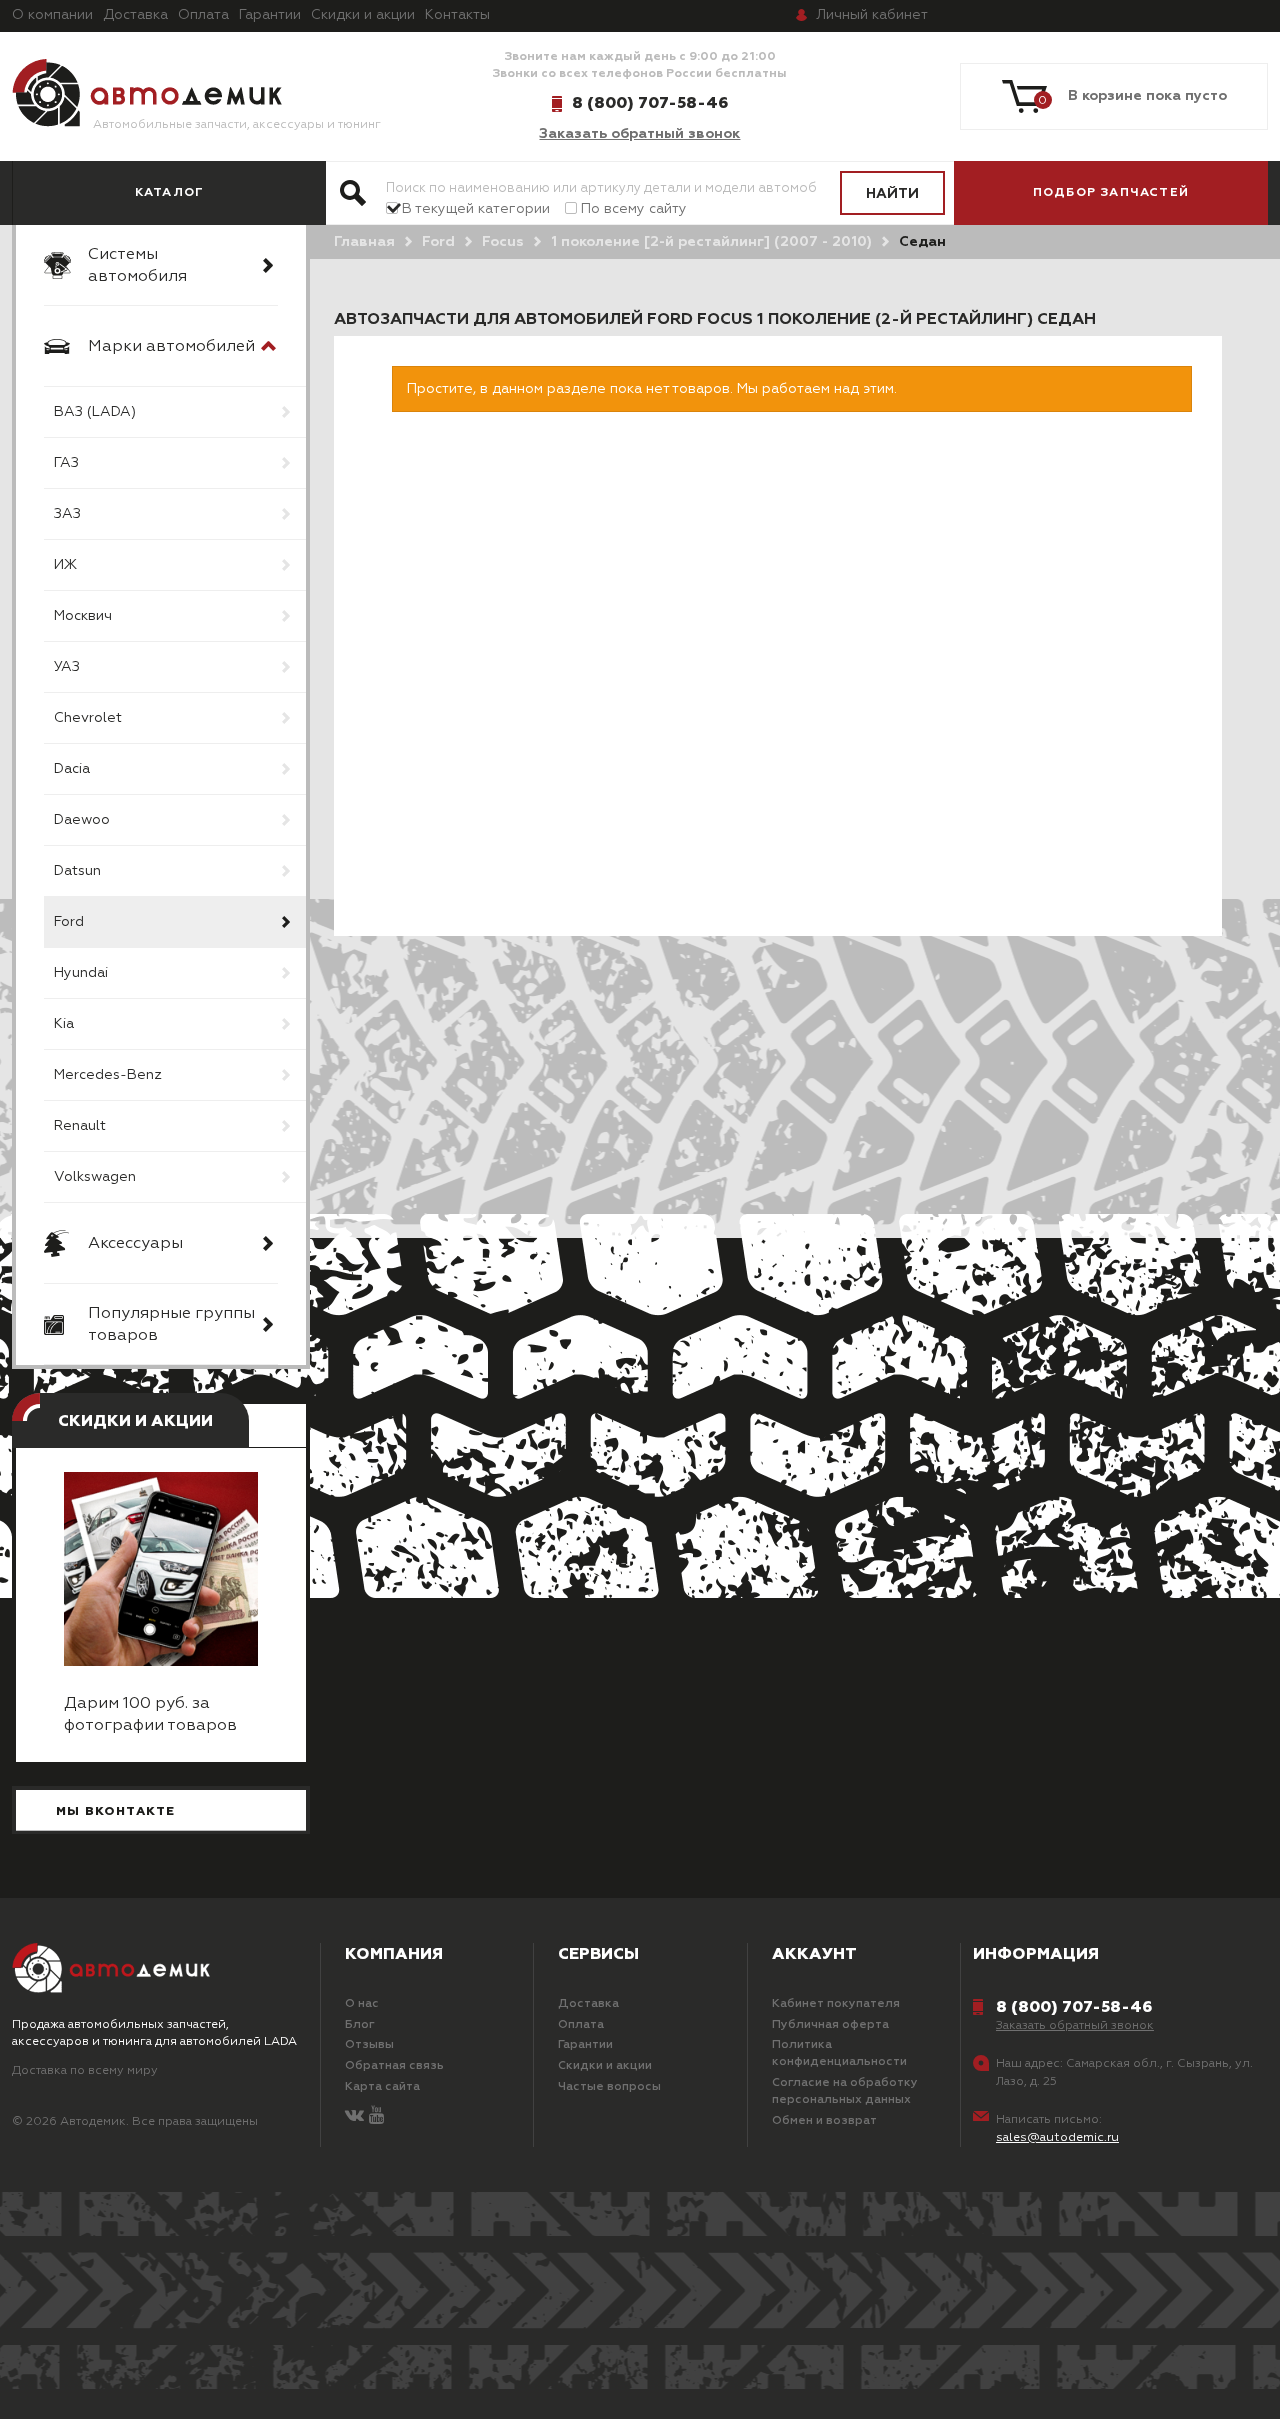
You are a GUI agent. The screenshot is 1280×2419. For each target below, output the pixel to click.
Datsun (77, 871)
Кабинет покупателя (836, 2004)
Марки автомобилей (171, 347)
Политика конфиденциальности (839, 2053)
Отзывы (369, 2045)
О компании (52, 15)
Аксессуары (135, 1244)
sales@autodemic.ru (1057, 2138)
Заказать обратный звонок (639, 134)
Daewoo (82, 820)
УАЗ (67, 667)
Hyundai (81, 973)
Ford (69, 922)
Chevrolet (88, 718)
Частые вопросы (609, 2087)
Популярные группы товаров (171, 1325)
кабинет (872, 15)
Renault (80, 1126)
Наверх (121, 2379)
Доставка (135, 15)
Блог (360, 2025)
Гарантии (270, 15)
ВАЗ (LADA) (95, 412)
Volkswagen (95, 1177)
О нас (362, 2004)
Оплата (203, 15)
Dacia (72, 769)
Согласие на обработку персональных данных (845, 2091)
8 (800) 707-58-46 (650, 103)
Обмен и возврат (824, 2121)
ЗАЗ (67, 514)
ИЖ (65, 565)
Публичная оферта (830, 2025)
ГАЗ (66, 463)
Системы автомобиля (137, 266)
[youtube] (376, 2116)
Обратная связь (394, 2066)
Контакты (457, 15)
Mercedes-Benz (108, 1075)
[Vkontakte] (354, 2116)
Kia (64, 1024)
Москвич (83, 616)
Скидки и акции (363, 15)
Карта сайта (382, 2087)
